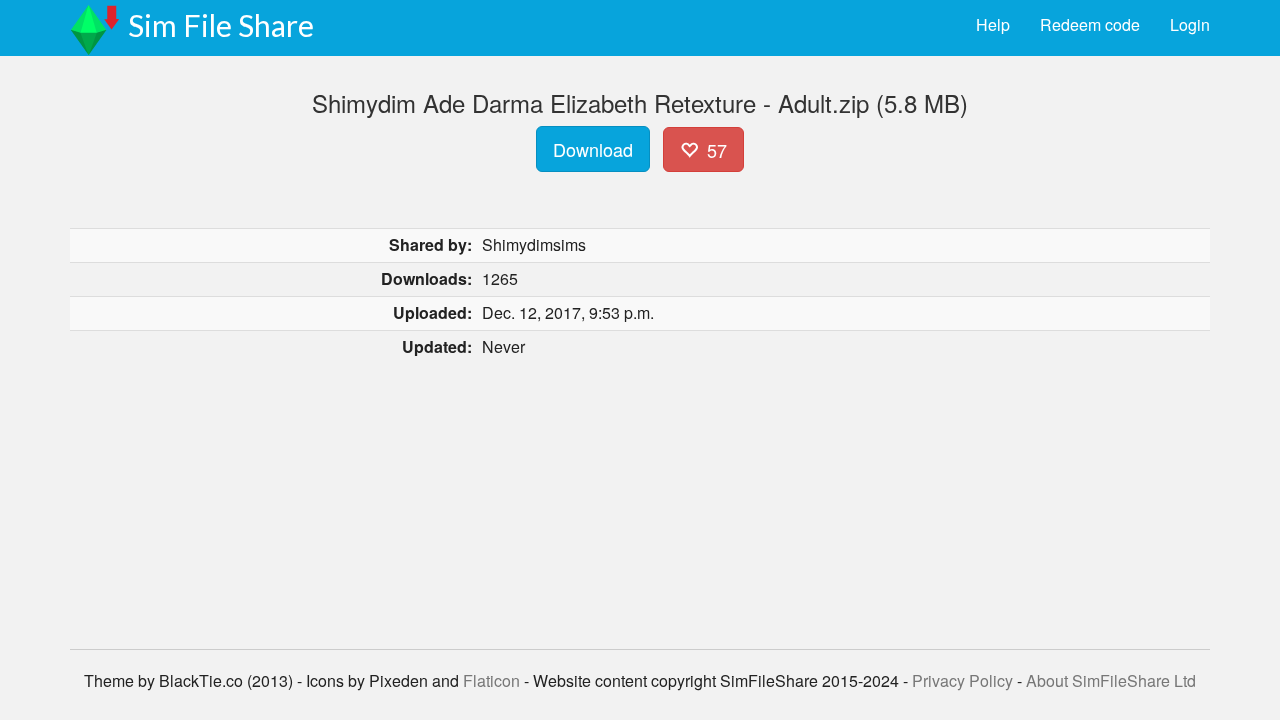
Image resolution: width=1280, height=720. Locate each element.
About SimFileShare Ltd (1111, 680)
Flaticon (491, 680)
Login (1190, 24)
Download (593, 149)
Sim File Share (221, 25)
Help (993, 24)
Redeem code (1090, 24)
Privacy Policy (962, 680)
